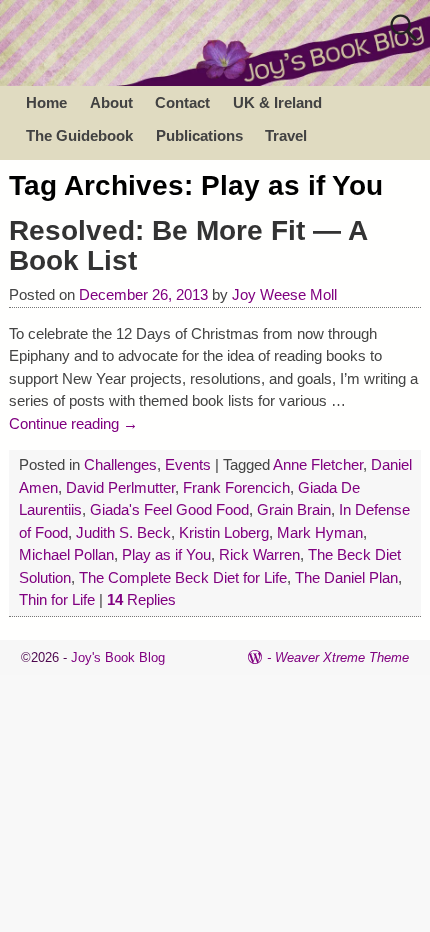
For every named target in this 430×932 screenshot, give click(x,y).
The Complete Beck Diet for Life (183, 577)
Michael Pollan (66, 554)
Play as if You (166, 554)
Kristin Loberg (224, 532)
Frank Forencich (236, 487)
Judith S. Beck (123, 532)
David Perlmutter (120, 487)
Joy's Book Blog (118, 657)
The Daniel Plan (346, 577)
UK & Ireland (277, 102)
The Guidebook (79, 135)
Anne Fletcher (318, 464)
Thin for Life (57, 599)
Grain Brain (294, 509)
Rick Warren (259, 554)
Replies (141, 599)
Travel (286, 135)
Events (188, 464)
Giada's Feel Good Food (169, 509)
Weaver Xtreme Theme (342, 657)
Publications (199, 135)
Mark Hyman (320, 532)
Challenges (120, 464)
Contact (182, 102)
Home (46, 102)
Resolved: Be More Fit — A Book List (188, 246)
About (111, 102)
